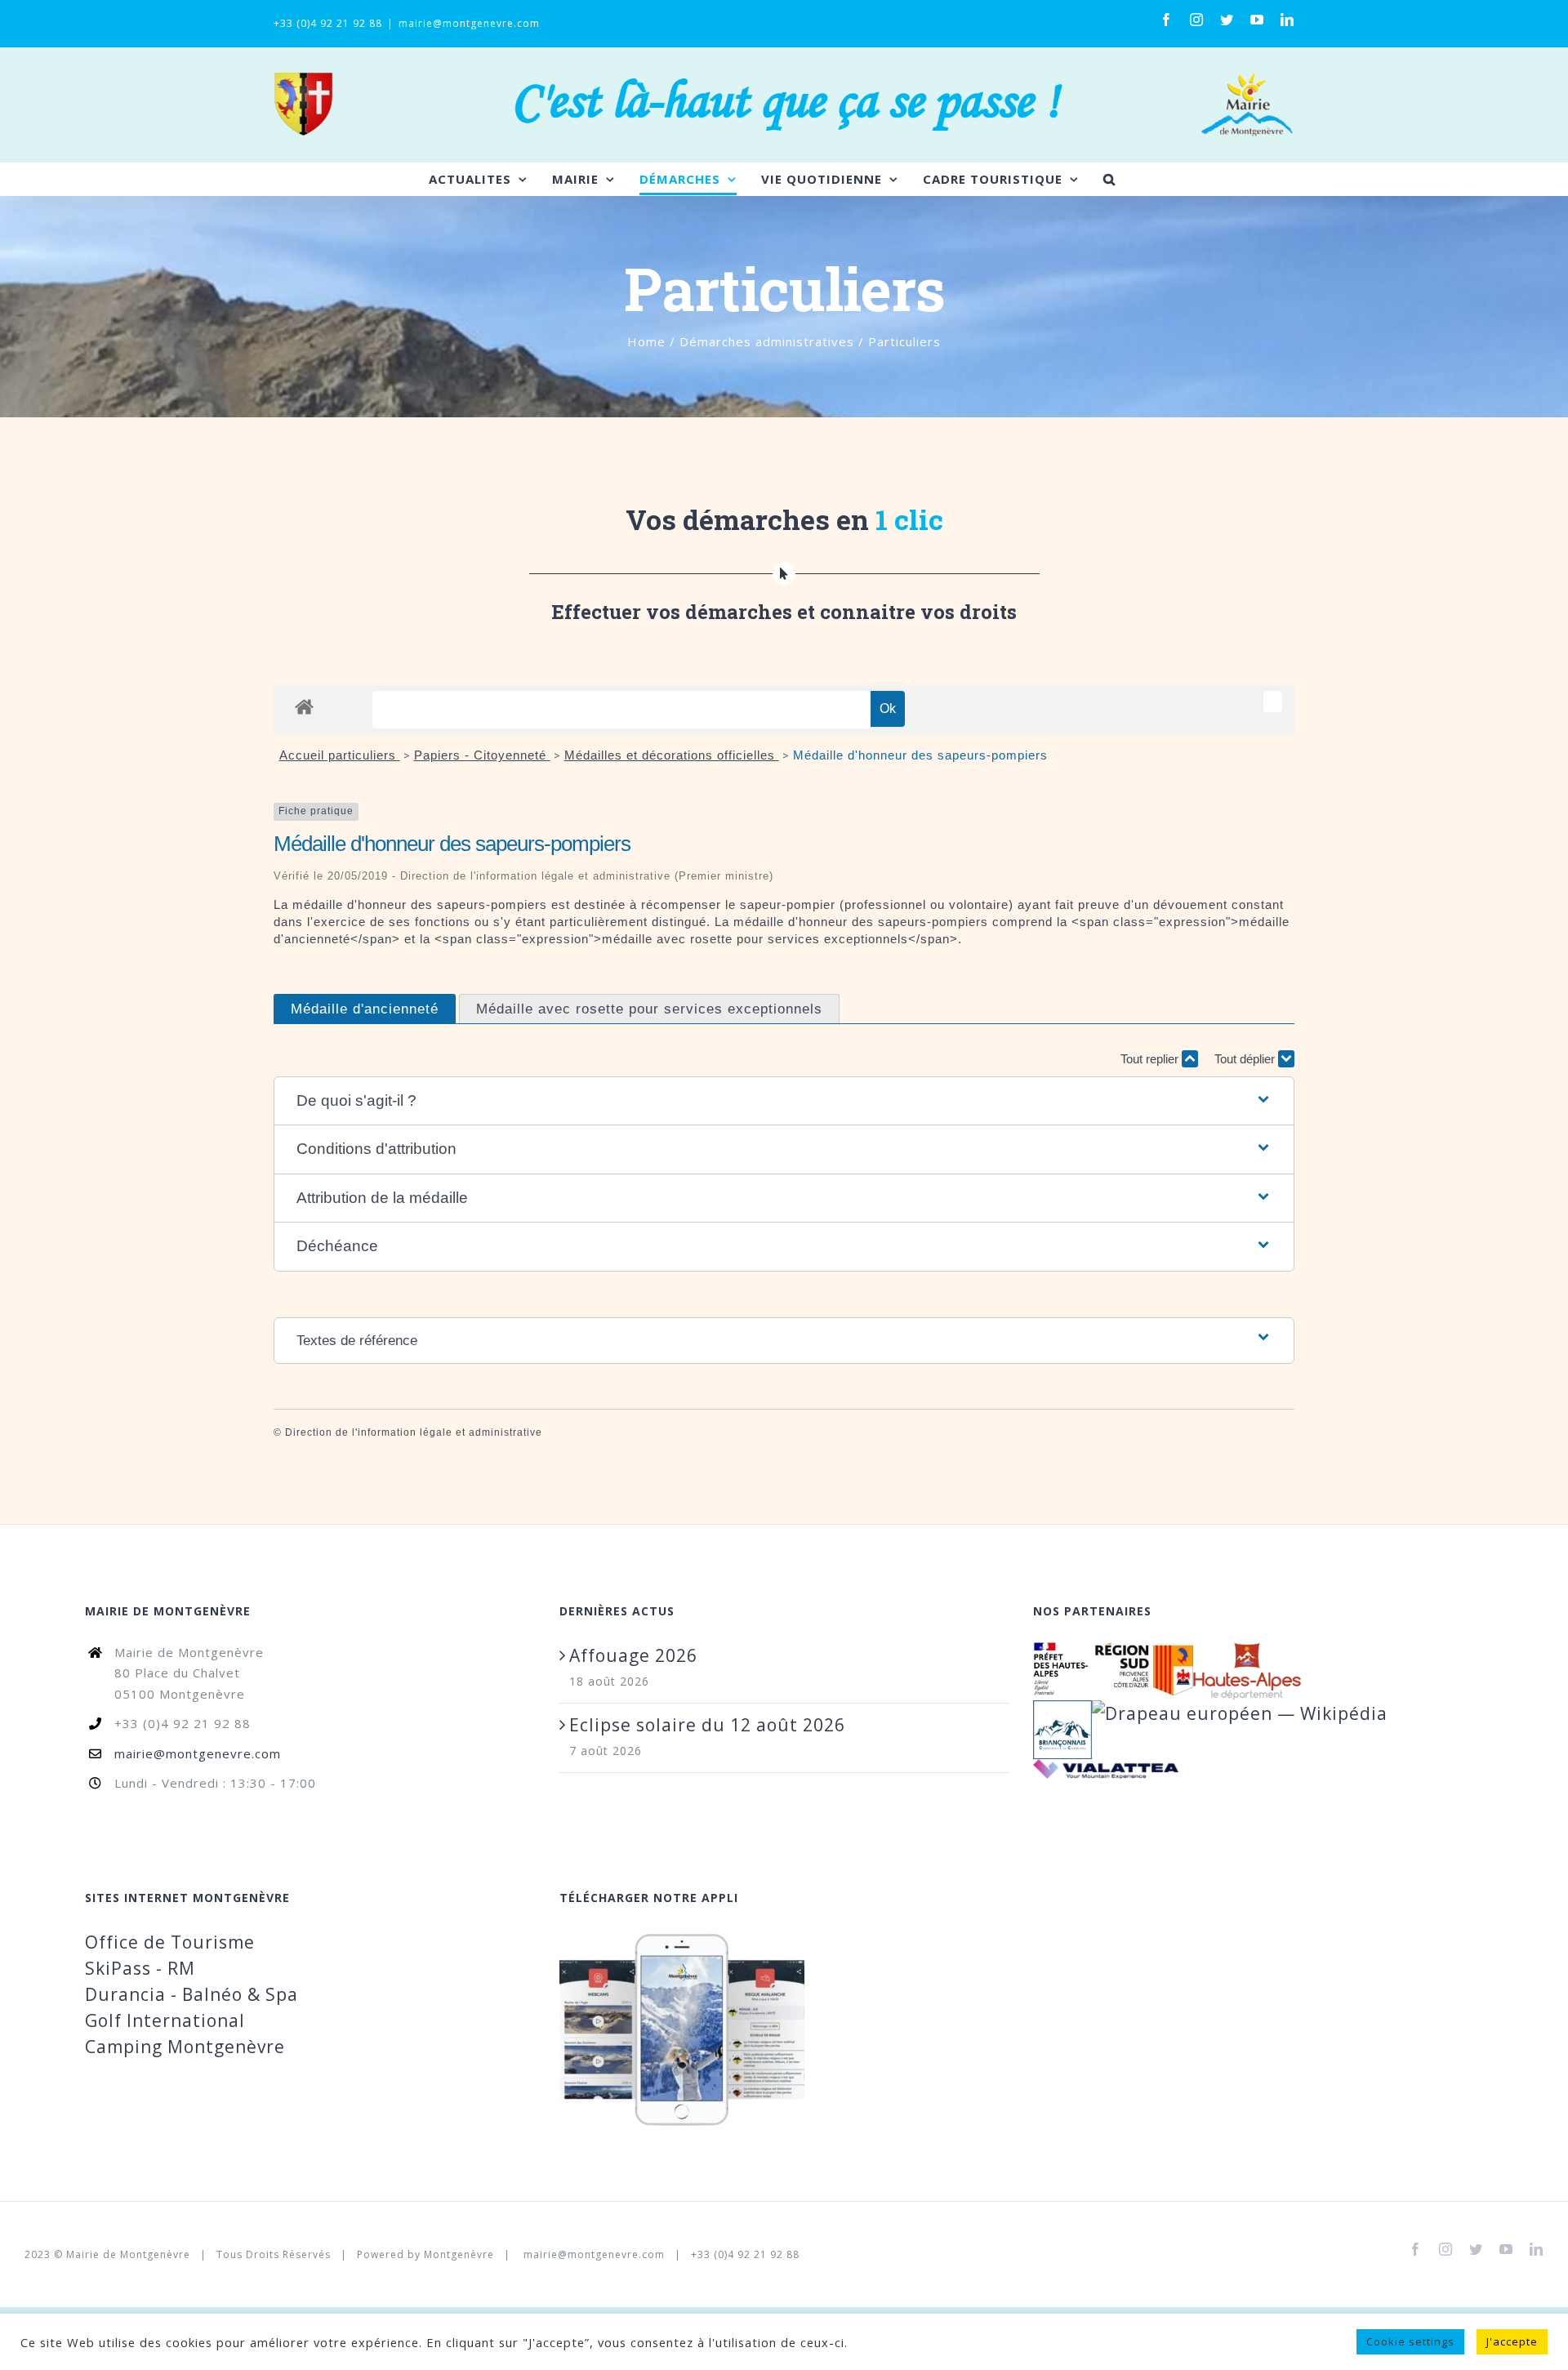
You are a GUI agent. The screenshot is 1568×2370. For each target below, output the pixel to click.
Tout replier (1151, 1059)
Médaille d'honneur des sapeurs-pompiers (920, 755)
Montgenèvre (459, 2254)
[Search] (1109, 179)
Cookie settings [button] (1410, 2341)
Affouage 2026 (633, 1655)
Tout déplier (1246, 1059)
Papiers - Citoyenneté (482, 755)
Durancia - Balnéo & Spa (192, 1994)
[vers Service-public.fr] (1273, 702)
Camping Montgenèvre (185, 2047)
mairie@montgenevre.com (469, 23)
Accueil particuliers (340, 755)
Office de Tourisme (170, 1942)
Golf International (165, 2020)
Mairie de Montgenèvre (128, 2254)
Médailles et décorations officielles (672, 755)
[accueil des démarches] (304, 706)
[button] (784, 1101)
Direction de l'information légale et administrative (414, 1432)
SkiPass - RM (140, 1968)
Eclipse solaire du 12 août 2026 (707, 1725)
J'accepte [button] (1512, 2341)
